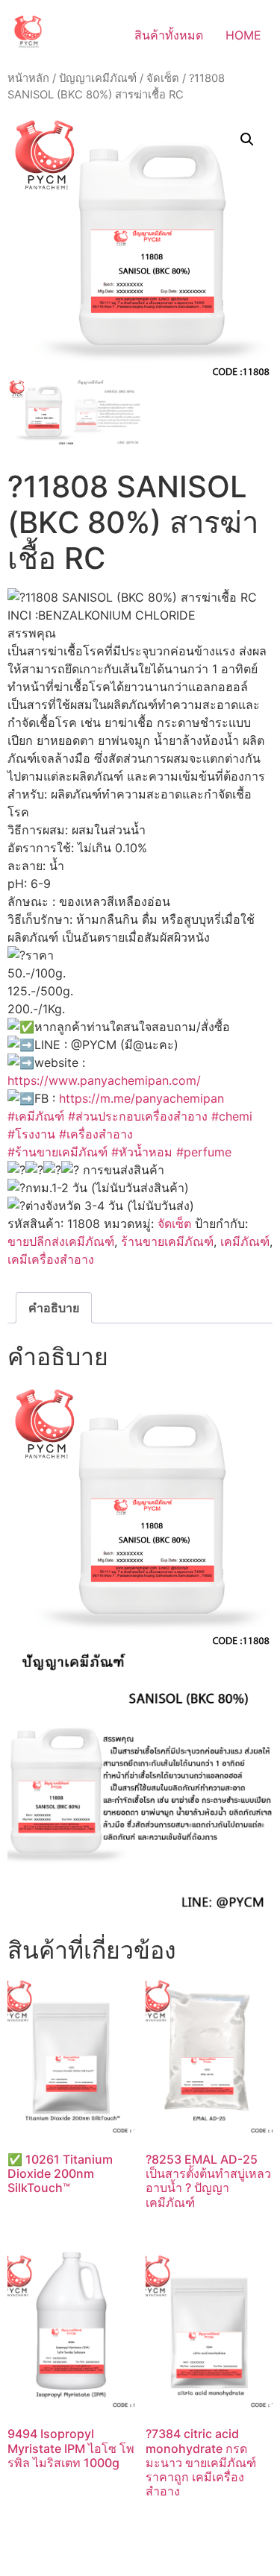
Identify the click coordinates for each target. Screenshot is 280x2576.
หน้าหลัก (28, 78)
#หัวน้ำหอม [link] (142, 1152)
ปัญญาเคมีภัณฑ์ (98, 78)
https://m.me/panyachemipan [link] (141, 1098)
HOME (243, 35)
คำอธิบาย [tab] (54, 1308)
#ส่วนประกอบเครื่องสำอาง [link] (138, 1116)
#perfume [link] (204, 1152)
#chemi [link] (232, 1116)
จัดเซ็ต (163, 78)
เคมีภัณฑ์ (245, 1241)
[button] (247, 139)
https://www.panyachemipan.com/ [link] (104, 1080)
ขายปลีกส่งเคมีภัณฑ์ (61, 1241)
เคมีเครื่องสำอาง (51, 1259)
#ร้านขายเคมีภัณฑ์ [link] (57, 1152)
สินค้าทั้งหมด (169, 35)
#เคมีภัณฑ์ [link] (36, 1116)
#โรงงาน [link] (31, 1134)
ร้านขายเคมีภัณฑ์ (167, 1241)
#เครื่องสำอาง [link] (96, 1134)
